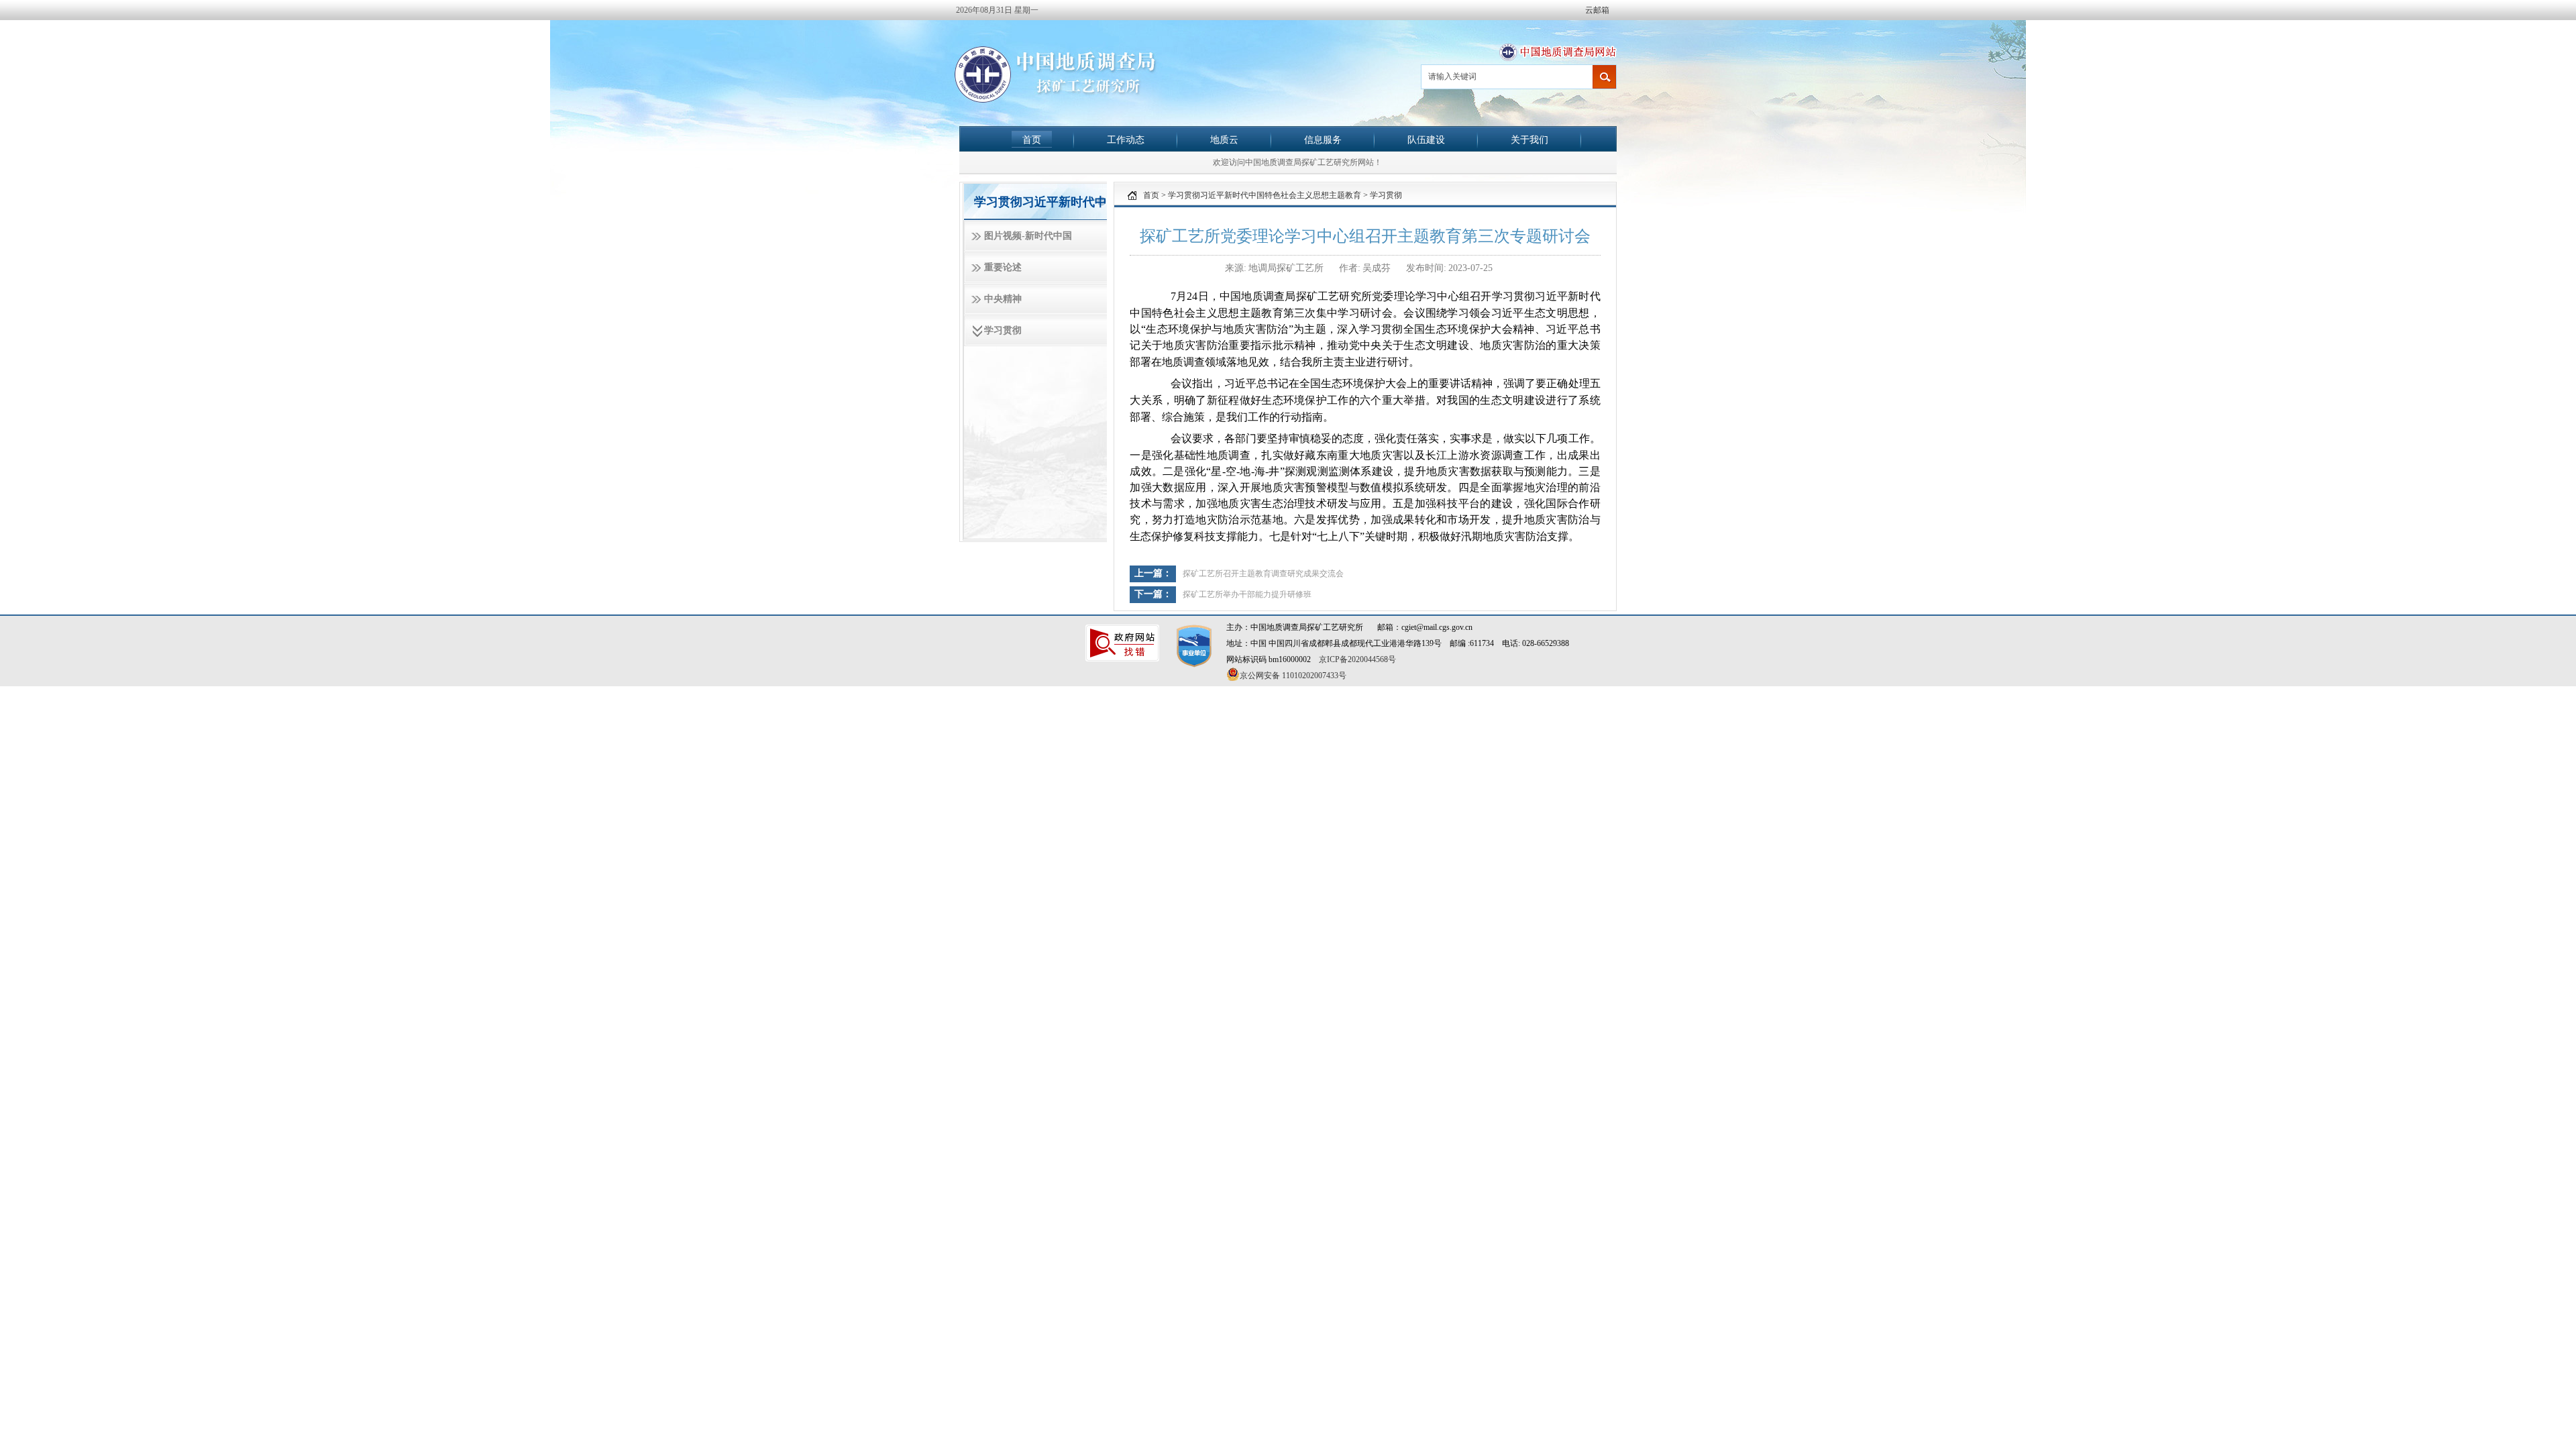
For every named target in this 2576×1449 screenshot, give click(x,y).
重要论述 (1003, 267)
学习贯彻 (1003, 330)
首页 (1032, 140)
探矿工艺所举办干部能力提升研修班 (1247, 594)
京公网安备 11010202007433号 (1293, 676)
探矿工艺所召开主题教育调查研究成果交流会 (1263, 574)
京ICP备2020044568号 (1357, 659)
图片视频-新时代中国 (1028, 236)
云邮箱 (1597, 10)
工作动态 (1126, 140)
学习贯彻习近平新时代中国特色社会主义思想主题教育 (1265, 195)
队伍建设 (1426, 140)
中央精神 (1003, 299)
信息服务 (1323, 140)
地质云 (1224, 140)
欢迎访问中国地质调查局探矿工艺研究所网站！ (1297, 162)
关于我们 (1529, 140)
